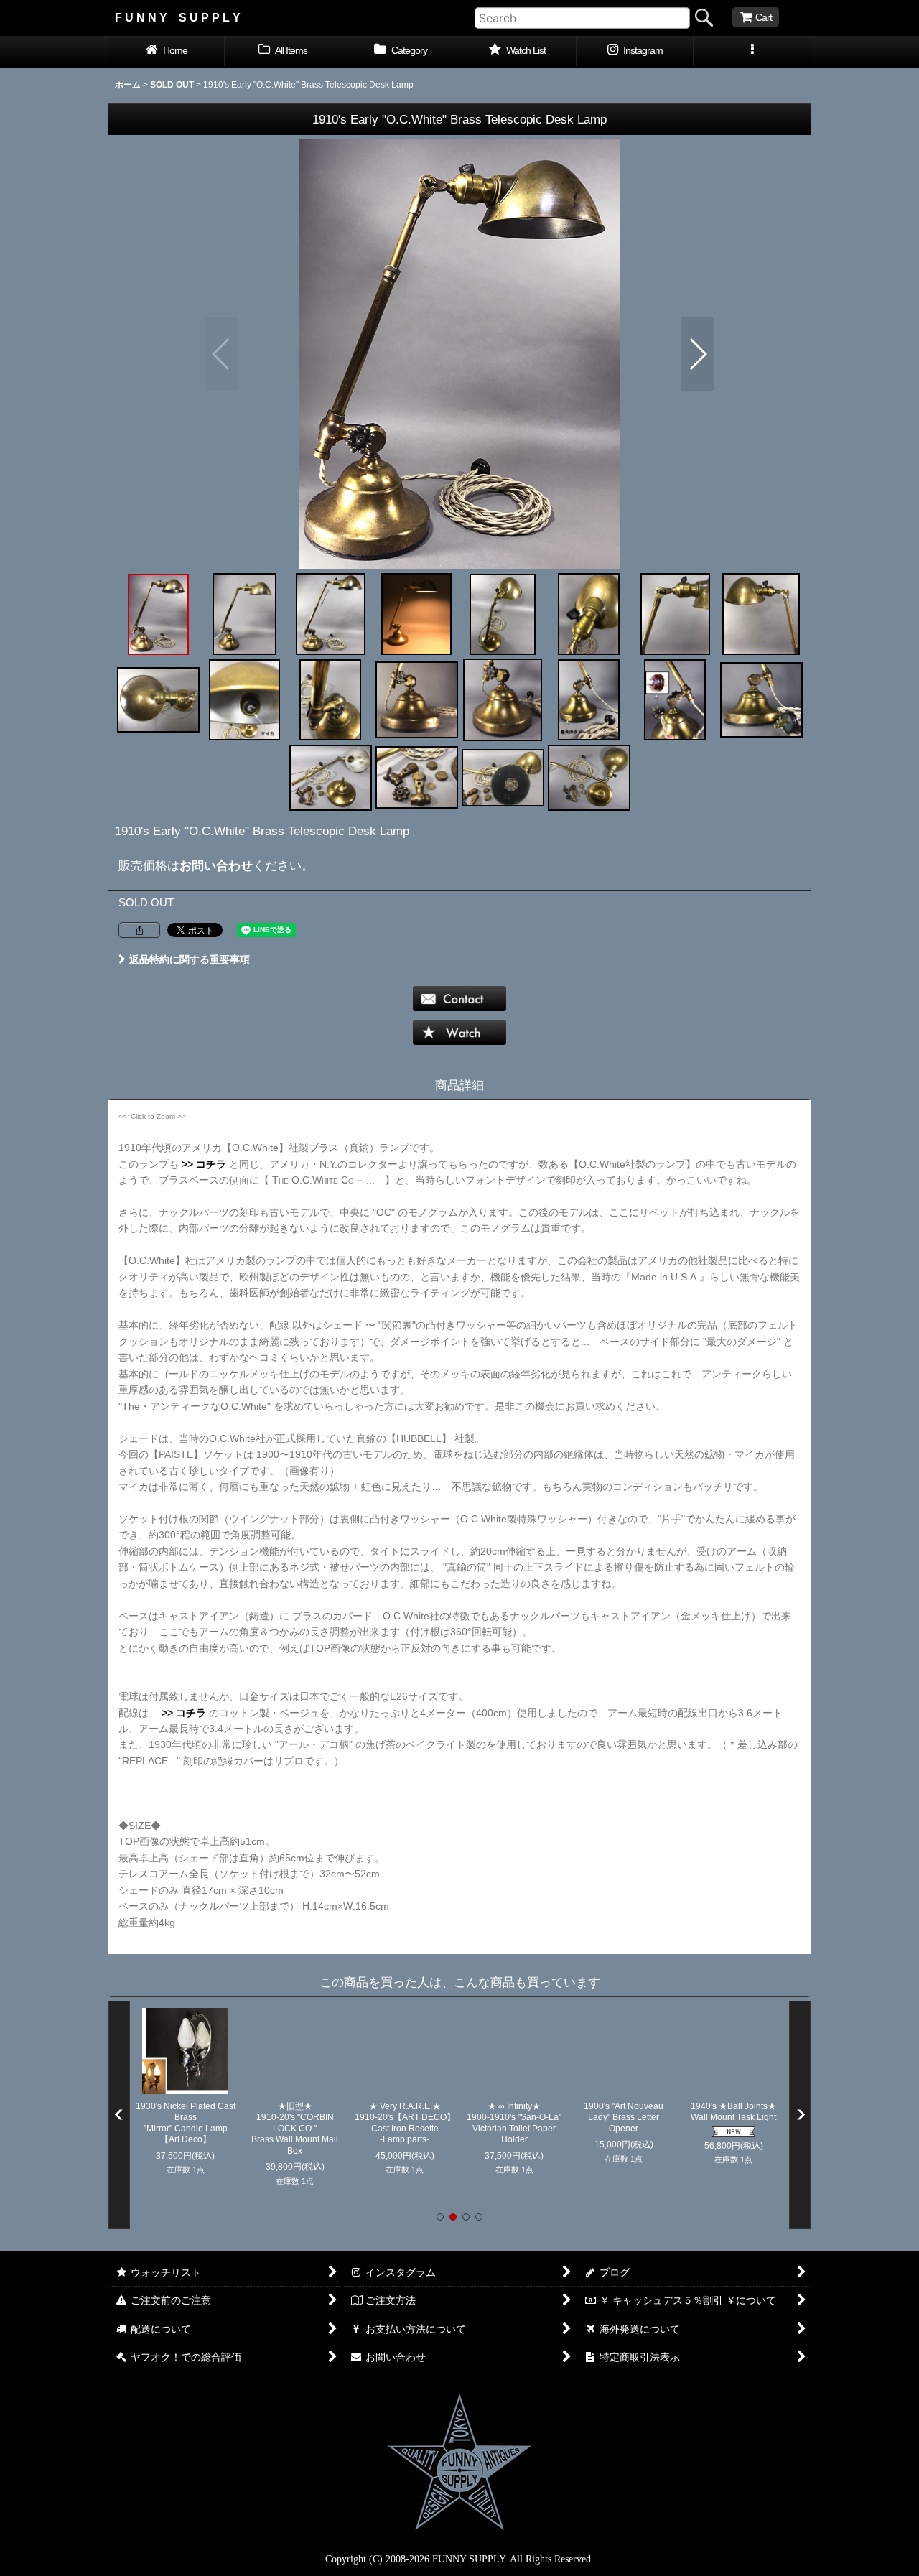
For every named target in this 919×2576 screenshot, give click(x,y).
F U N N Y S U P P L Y (178, 17)
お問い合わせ (216, 865)
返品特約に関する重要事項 (190, 959)
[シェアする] (139, 930)
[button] (752, 52)
